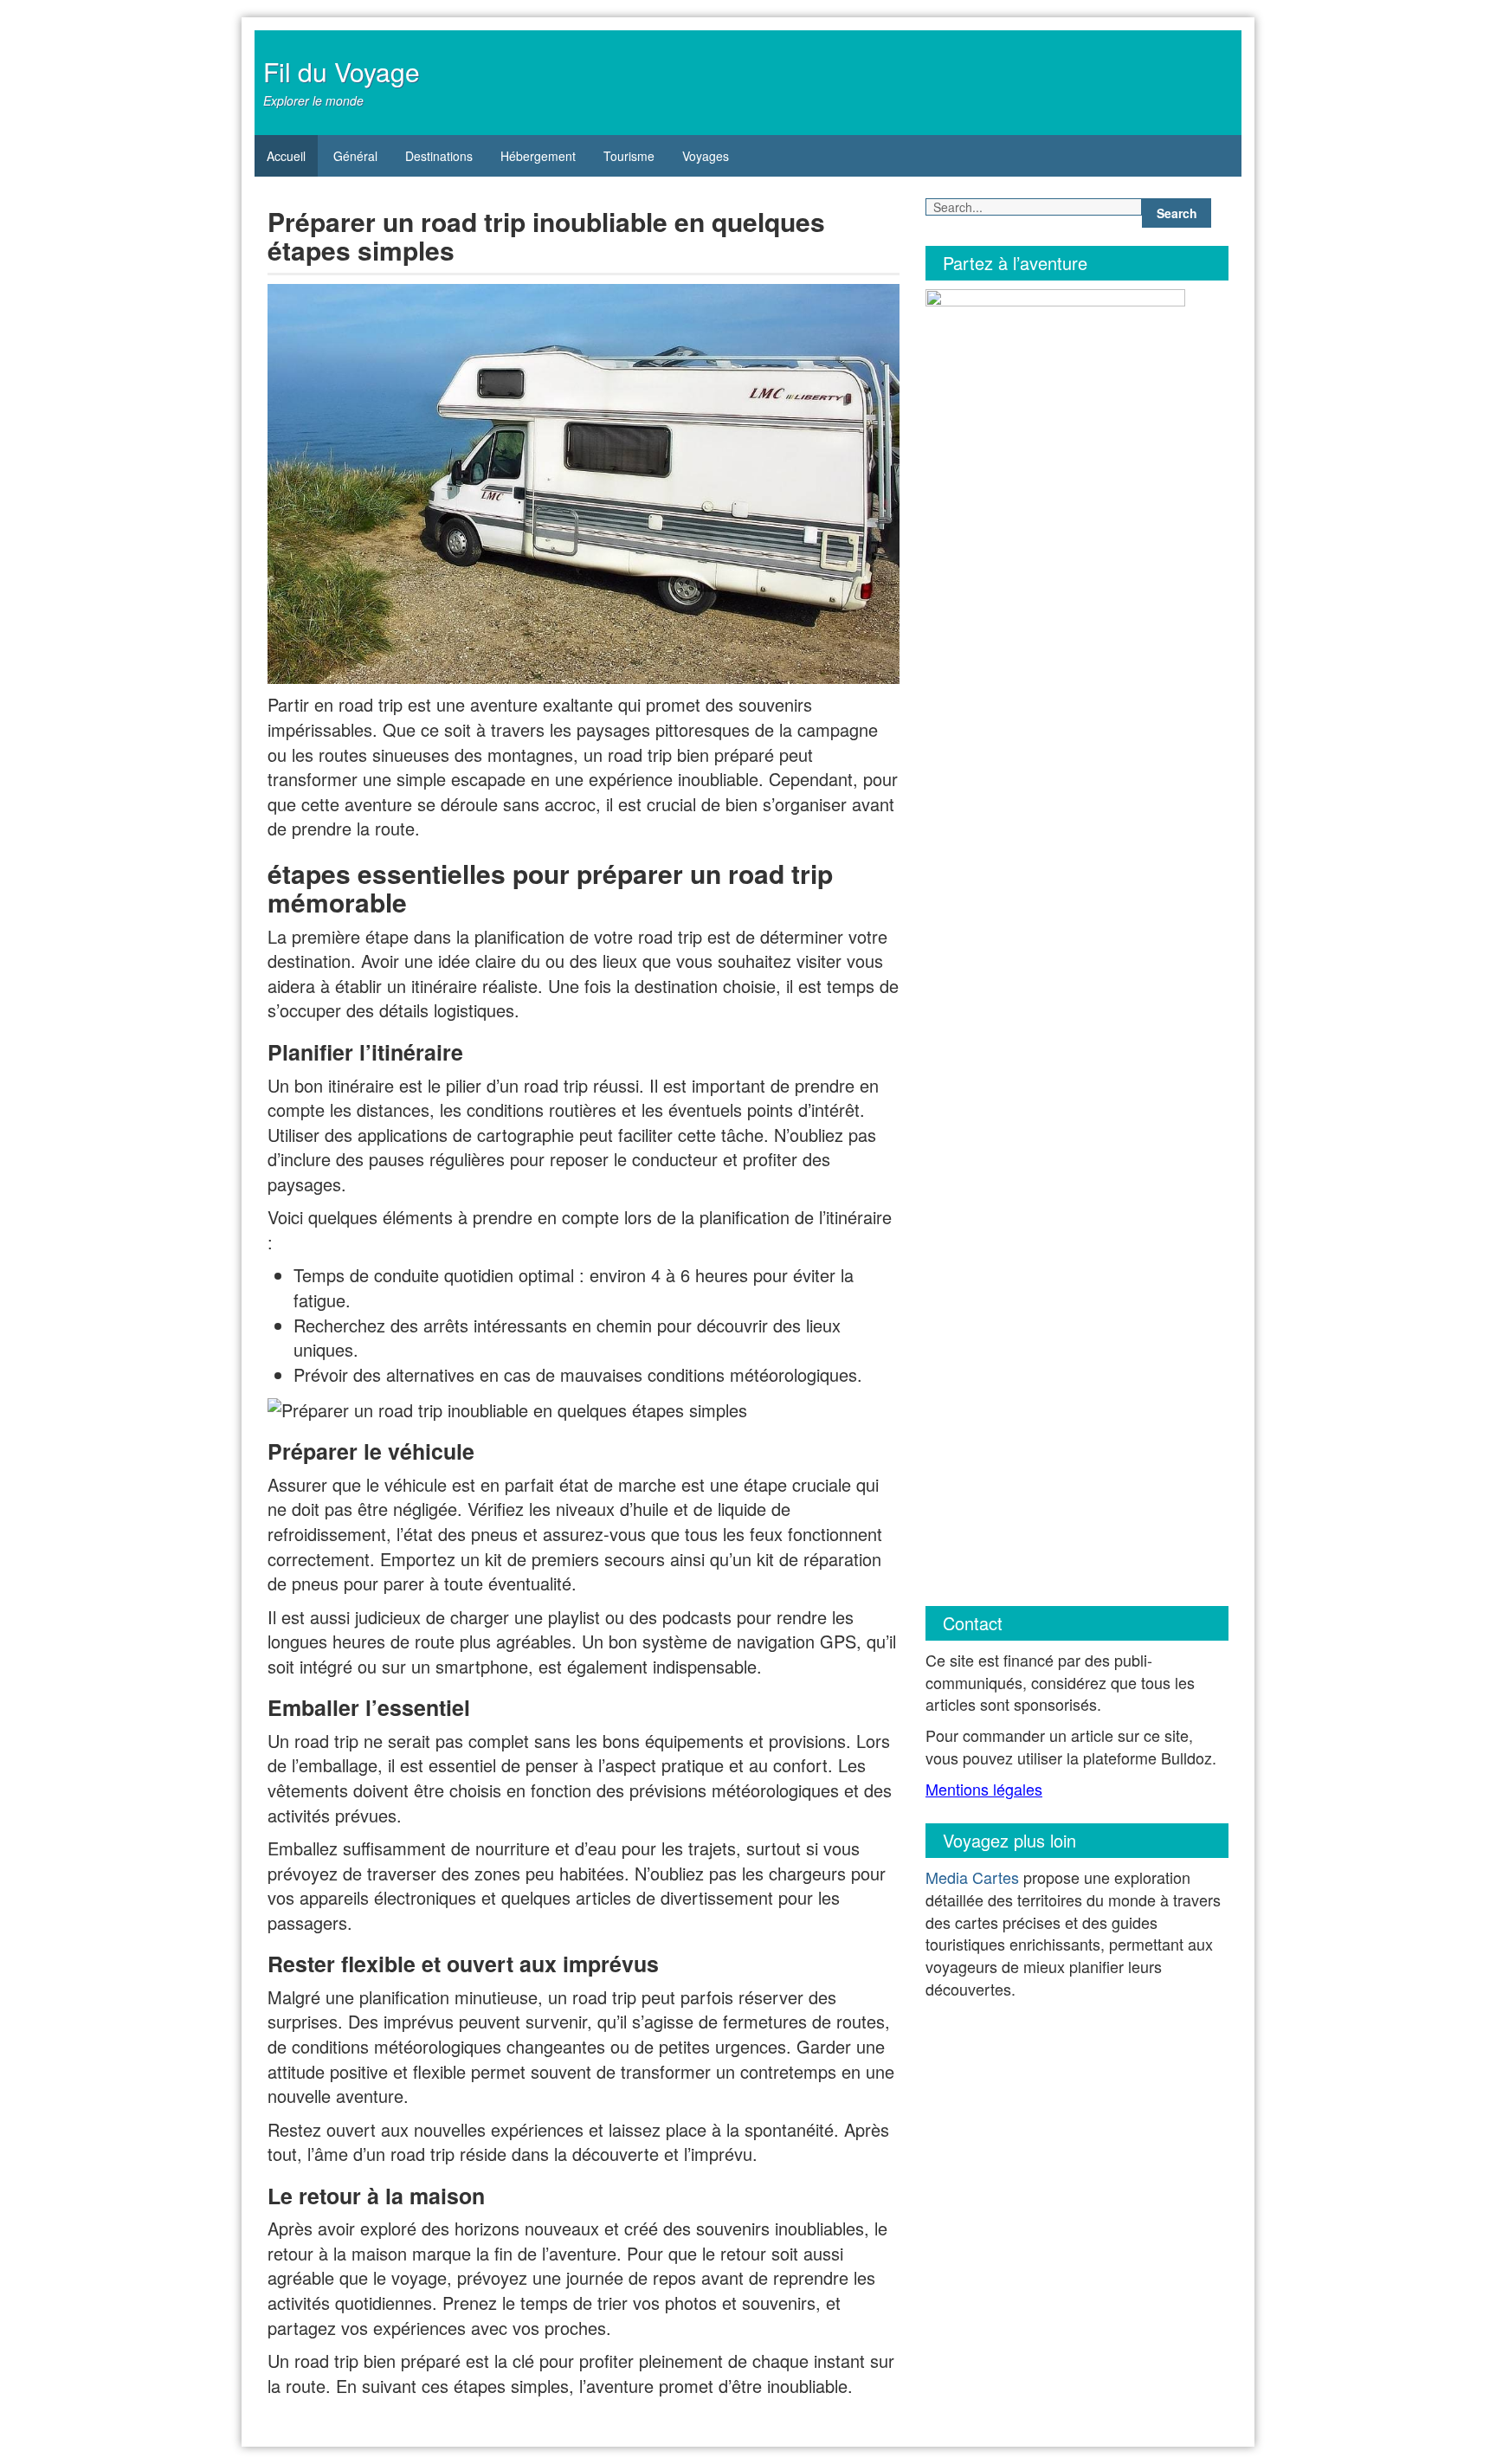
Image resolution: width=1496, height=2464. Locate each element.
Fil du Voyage (342, 71)
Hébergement (538, 156)
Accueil (286, 156)
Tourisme (629, 156)
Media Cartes (972, 1877)
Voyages (706, 156)
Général (355, 156)
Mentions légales (984, 1789)
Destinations (439, 156)
